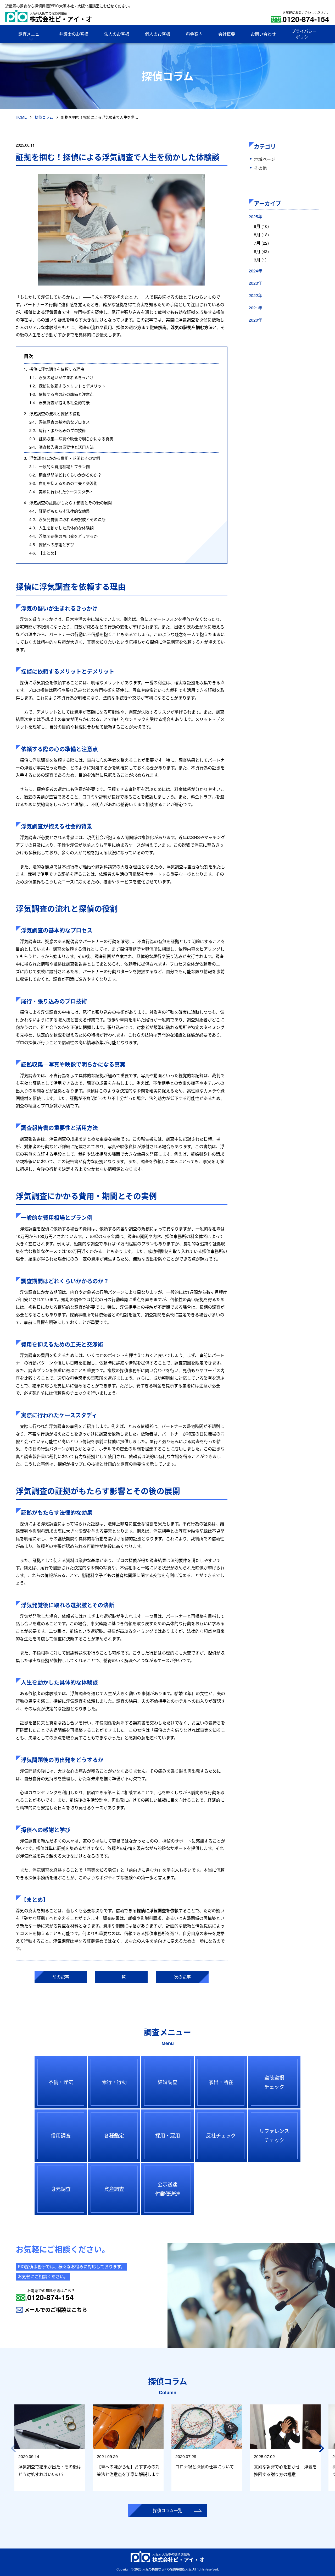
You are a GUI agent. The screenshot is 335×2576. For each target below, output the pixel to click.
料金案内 (194, 34)
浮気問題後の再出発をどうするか (63, 536)
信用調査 (61, 2135)
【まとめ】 (44, 553)
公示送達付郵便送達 (168, 2189)
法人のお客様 (117, 34)
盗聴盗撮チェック (274, 2082)
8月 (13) (261, 235)
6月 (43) (261, 251)
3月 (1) (260, 260)
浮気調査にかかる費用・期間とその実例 (62, 458)
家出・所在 (221, 2082)
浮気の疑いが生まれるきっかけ (61, 377)
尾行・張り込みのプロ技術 (58, 430)
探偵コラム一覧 (167, 2510)
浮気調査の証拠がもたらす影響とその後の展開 (68, 503)
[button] (322, 2448)
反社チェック (221, 2135)
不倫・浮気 (61, 2082)
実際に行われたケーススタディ (61, 492)
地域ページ (265, 159)
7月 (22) (261, 243)
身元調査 (61, 2189)
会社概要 (227, 34)
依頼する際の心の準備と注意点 (62, 394)
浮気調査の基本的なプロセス (60, 422)
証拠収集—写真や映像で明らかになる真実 (71, 439)
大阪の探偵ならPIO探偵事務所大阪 (167, 2569)
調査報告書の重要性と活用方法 (62, 447)
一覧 (121, 1977)
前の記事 (61, 1977)
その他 (260, 168)
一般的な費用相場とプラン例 (60, 466)
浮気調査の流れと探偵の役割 (52, 413)
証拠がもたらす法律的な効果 (60, 511)
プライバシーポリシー (304, 34)
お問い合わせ (263, 34)
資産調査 (114, 2189)
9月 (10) (261, 226)
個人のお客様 (158, 34)
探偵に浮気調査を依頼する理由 (54, 369)
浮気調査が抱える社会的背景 (60, 402)
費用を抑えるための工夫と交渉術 (63, 483)
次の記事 (182, 1977)
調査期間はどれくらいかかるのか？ (65, 475)
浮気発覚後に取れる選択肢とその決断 (67, 519)
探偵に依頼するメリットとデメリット (67, 386)
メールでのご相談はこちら (56, 2310)
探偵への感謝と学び (52, 544)
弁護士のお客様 (74, 34)
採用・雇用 (168, 2135)
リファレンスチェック (274, 2135)
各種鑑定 (114, 2135)
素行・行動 (114, 2082)
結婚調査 (167, 2082)
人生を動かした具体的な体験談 (62, 528)
